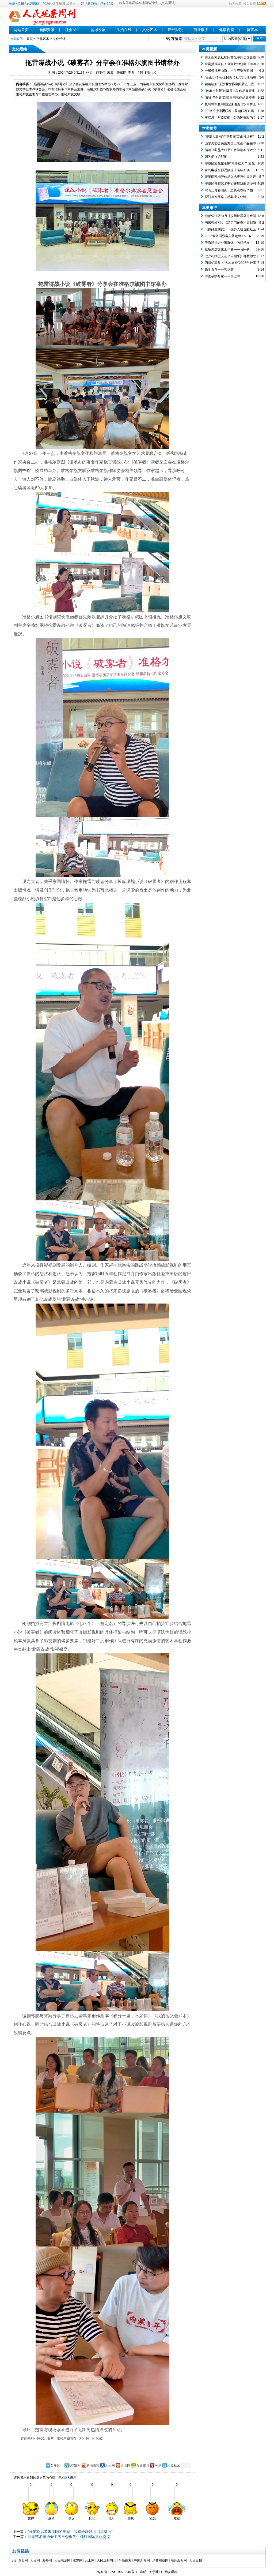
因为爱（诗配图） (218, 157)
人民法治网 (62, 2560)
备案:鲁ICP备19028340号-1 (117, 2572)
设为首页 (250, 4)
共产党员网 (20, 2560)
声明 (143, 2572)
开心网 (125, 2465)
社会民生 (73, 30)
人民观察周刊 (106, 2560)
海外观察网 (179, 2560)
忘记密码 (33, 4)
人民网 (35, 2560)
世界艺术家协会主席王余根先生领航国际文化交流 (69, 2537)
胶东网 (78, 2560)
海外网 (47, 2560)
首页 (30, 39)
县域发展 (98, 30)
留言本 (252, 30)
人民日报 (196, 2560)
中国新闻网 (142, 2560)
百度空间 (143, 2465)
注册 (21, 4)
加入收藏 (235, 4)
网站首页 (21, 30)
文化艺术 (150, 30)
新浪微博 (93, 2465)
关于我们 (155, 2572)
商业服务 (201, 30)
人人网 (110, 2465)
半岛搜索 (125, 2560)
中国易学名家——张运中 (222, 276)
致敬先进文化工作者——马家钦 (227, 249)
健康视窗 (227, 30)
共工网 (90, 2560)
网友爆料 (171, 2572)
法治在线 (124, 30)
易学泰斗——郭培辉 (219, 269)
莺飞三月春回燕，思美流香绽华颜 (229, 190)
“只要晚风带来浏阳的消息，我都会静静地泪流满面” (70, 2532)
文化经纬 (59, 39)
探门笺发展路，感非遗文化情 (226, 197)
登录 (12, 4)
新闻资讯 (47, 30)
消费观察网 (160, 2560)
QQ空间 (75, 2465)
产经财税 (175, 30)
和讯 (158, 2465)
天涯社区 (174, 2465)
